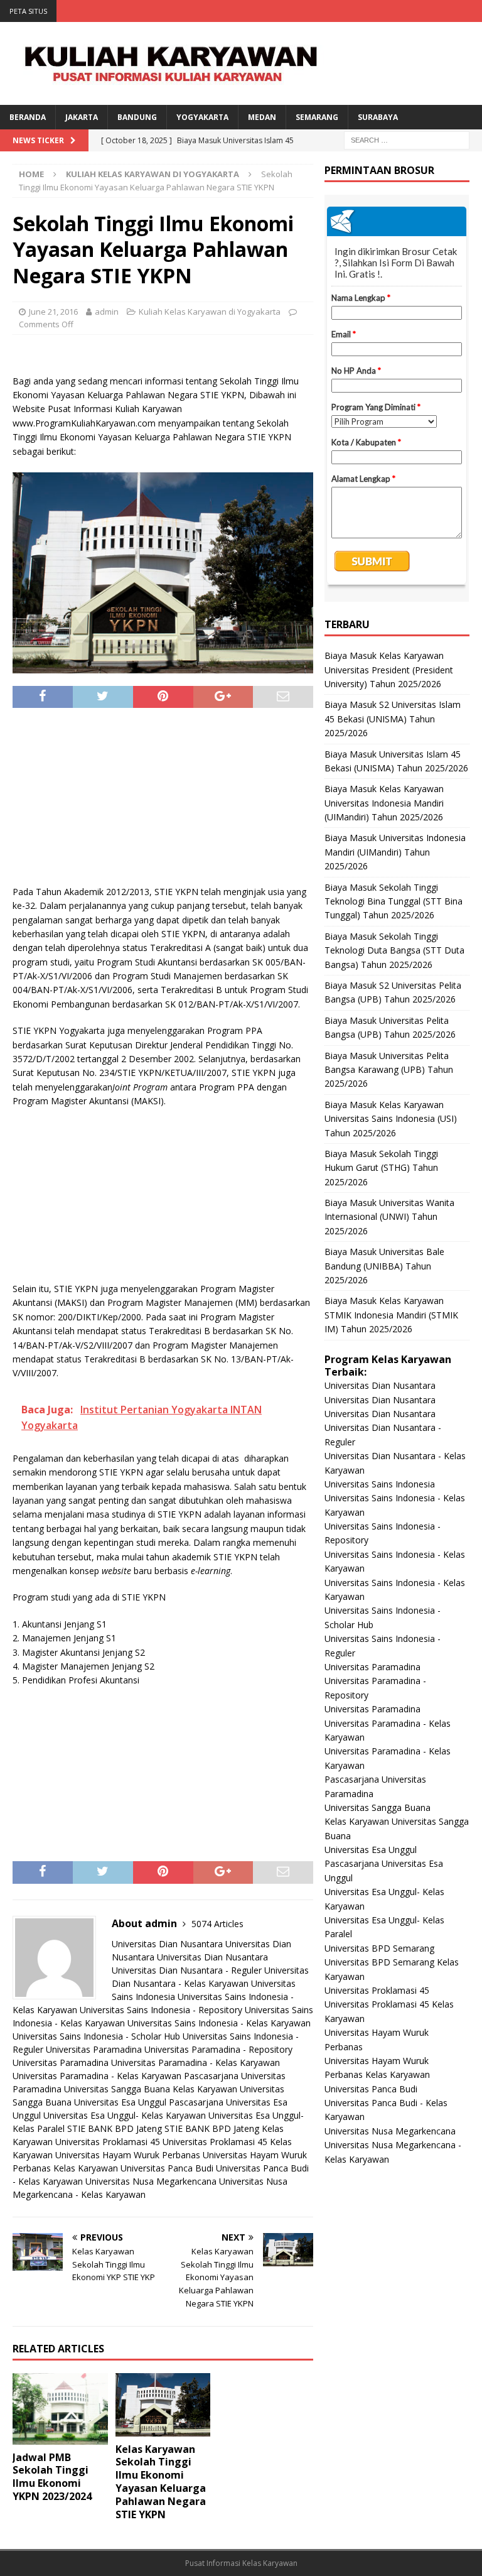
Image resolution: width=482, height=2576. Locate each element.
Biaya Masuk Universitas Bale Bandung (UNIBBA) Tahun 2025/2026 (384, 1266)
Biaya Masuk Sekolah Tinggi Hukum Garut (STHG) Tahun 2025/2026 (381, 1168)
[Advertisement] (163, 802)
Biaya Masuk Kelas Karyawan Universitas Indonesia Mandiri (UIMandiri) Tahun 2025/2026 (384, 803)
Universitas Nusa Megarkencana (151, 2181)
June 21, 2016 (53, 312)
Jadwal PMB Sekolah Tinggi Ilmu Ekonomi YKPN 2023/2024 (52, 2477)
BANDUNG (137, 117)
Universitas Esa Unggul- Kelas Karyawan (125, 2115)
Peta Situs (28, 11)
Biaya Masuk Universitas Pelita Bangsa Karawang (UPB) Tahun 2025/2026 (389, 1070)
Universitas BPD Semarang (379, 1948)
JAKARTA (82, 117)
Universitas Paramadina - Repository (218, 2049)
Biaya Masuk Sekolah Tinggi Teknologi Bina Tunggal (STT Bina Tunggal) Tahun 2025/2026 (394, 901)
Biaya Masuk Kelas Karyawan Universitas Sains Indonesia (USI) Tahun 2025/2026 (391, 1119)
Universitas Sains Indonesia (380, 1484)
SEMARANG (317, 117)
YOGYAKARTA (202, 117)
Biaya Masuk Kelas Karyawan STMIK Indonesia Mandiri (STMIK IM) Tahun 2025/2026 (391, 1315)
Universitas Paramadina (94, 2049)
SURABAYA (378, 117)
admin (107, 312)
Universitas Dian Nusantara (167, 1944)
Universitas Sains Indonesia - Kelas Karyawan (219, 2023)
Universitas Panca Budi (167, 2168)
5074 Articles (217, 1924)
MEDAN (262, 117)
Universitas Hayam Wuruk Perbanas (128, 2155)
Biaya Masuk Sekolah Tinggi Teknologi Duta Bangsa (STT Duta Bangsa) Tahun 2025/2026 (394, 950)
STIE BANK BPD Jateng (115, 2128)
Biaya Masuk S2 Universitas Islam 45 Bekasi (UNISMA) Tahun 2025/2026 (393, 719)
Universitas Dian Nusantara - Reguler (187, 1970)
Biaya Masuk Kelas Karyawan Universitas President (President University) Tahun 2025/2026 (389, 670)
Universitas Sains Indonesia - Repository (161, 2010)
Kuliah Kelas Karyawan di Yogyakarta (210, 312)
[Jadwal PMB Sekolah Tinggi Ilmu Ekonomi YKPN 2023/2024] (60, 2409)
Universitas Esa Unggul (120, 2102)
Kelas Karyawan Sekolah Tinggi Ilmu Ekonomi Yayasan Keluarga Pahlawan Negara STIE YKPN (161, 2482)
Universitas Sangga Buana (117, 2089)
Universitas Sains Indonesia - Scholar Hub (96, 2036)
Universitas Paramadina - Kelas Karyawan (195, 2062)
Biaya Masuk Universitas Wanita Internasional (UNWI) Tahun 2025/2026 (389, 1217)
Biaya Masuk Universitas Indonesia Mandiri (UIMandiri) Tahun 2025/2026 (395, 852)
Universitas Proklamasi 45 (108, 2142)
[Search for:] (407, 139)
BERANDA (28, 117)
